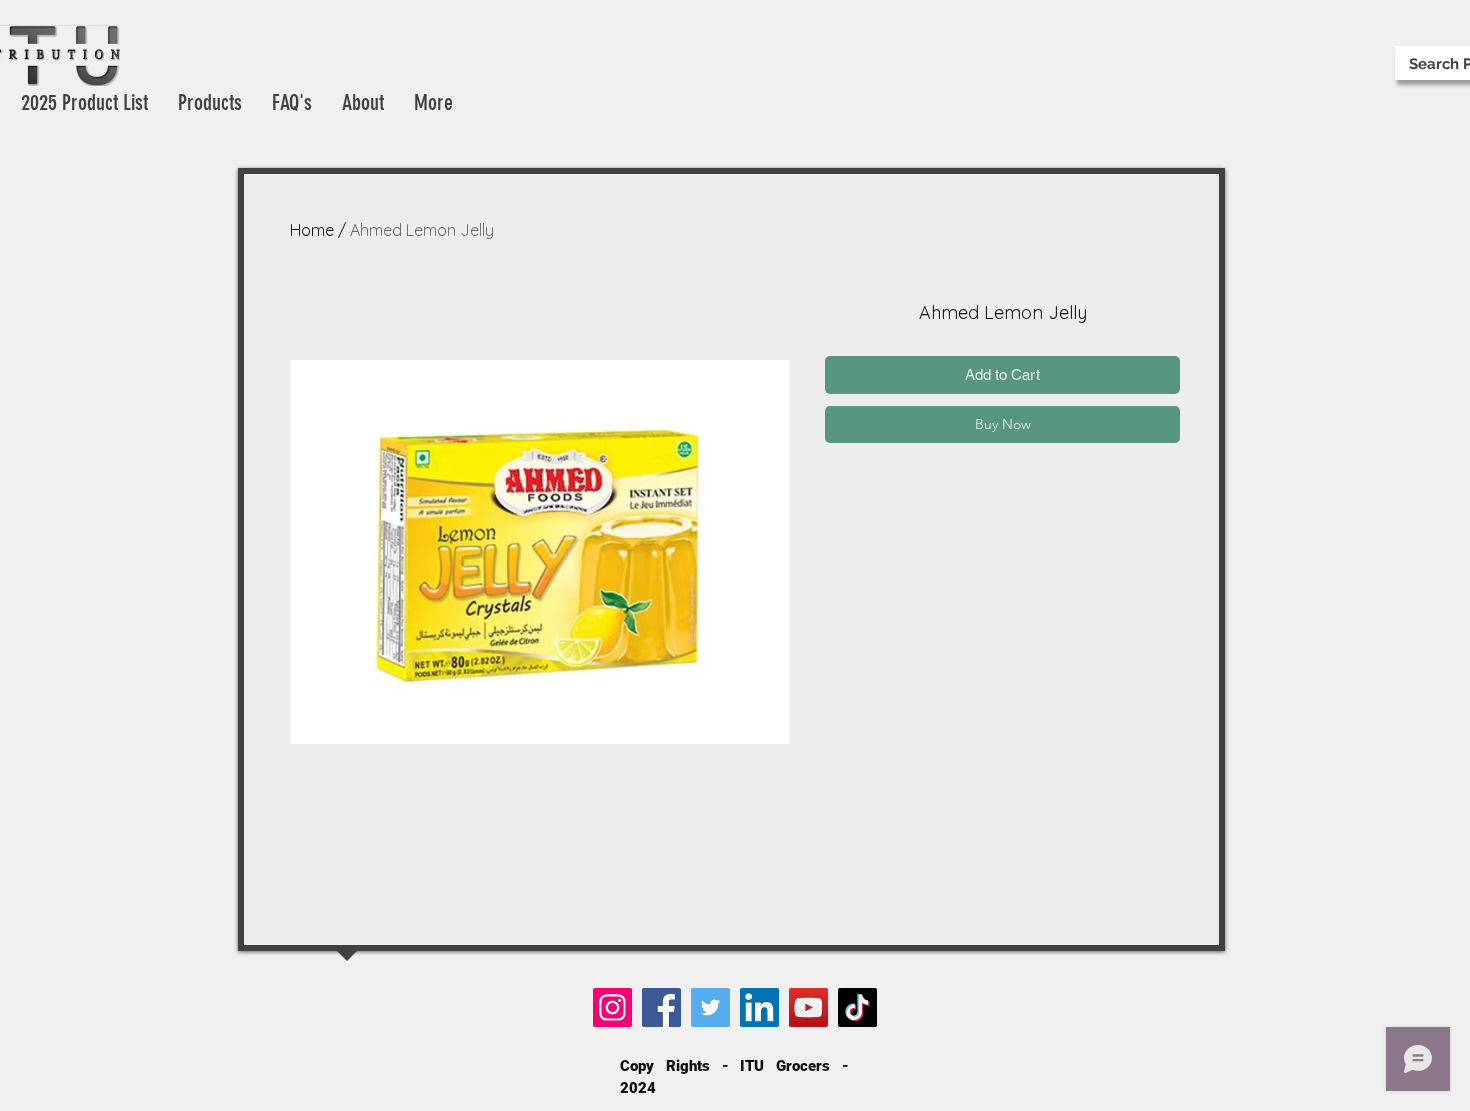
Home (312, 230)
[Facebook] (661, 1007)
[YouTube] (808, 1007)
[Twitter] (710, 1007)
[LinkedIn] (759, 1007)
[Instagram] (612, 1007)
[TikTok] (857, 1007)
